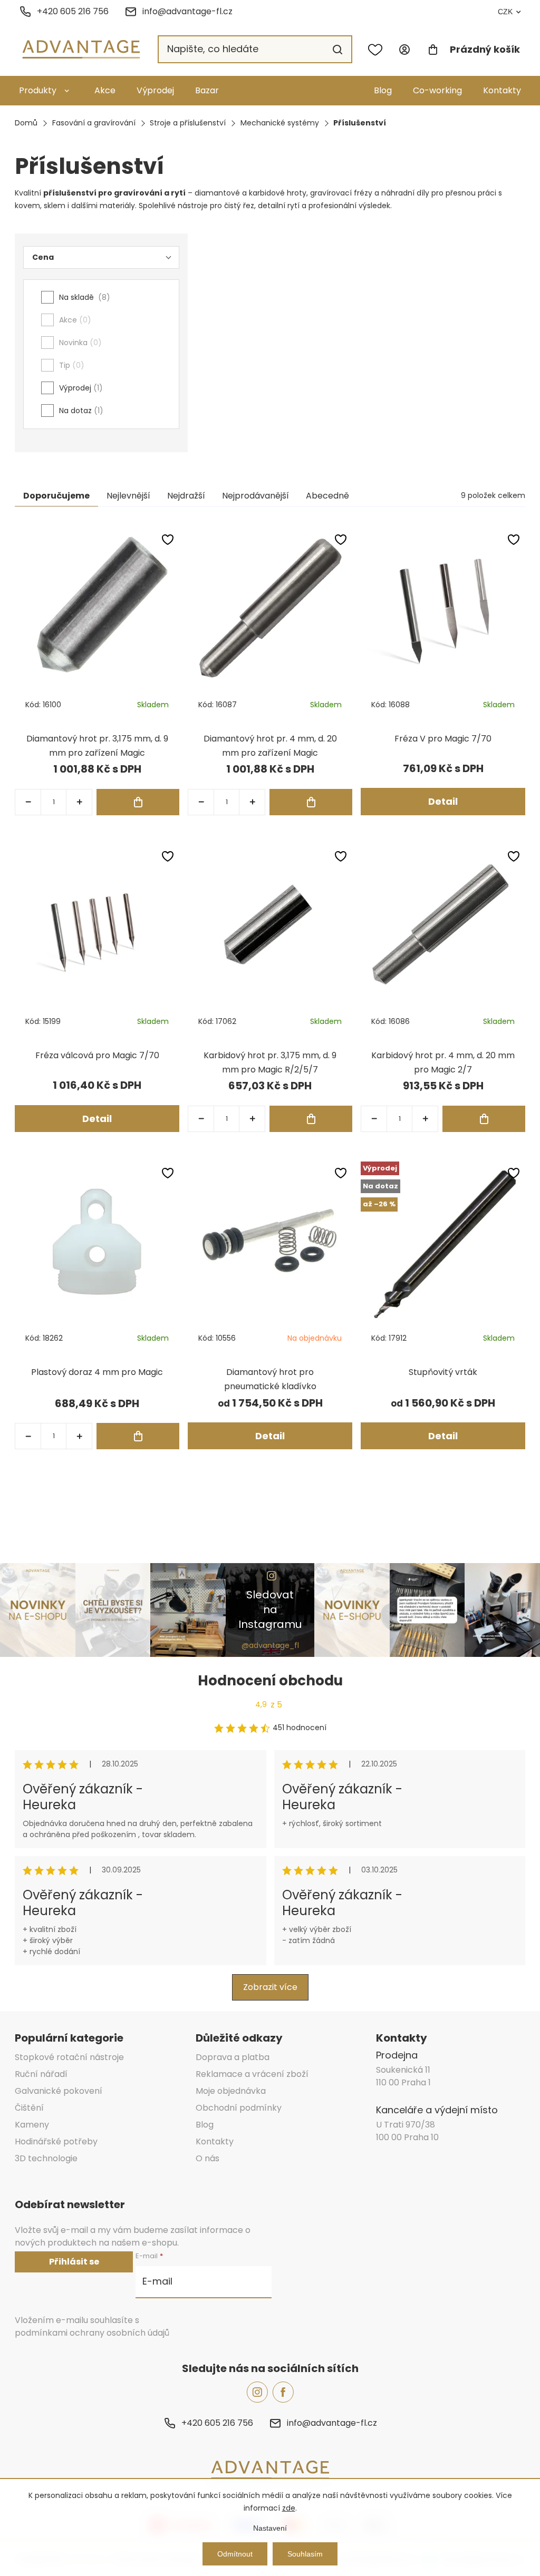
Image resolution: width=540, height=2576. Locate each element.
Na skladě (83, 297)
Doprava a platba (233, 2057)
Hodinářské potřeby (56, 2141)
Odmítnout (235, 2554)
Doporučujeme (56, 496)
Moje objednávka (231, 2091)
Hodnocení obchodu (270, 1681)
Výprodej (155, 90)
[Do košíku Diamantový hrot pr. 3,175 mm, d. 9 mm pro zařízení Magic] (138, 802)
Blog (383, 90)
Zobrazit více (270, 1987)
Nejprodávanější (255, 496)
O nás (208, 2158)
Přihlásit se (74, 2262)
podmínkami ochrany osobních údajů (92, 2333)
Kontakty (502, 90)
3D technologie (46, 2158)
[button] (79, 802)
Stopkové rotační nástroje (69, 2057)
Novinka (79, 343)
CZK (505, 12)
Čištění (29, 2108)
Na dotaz (79, 411)
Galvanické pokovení (59, 2091)
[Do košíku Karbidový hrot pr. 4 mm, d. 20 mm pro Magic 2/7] (484, 1119)
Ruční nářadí (41, 2074)
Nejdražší (186, 496)
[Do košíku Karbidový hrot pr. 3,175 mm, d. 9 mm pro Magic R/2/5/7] (311, 1119)
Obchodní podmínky (239, 2108)
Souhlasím (305, 2554)
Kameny (32, 2125)
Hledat (337, 50)
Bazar (207, 90)
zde (289, 2508)
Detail (443, 801)
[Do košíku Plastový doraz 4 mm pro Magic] (138, 1436)
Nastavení (270, 2528)
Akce (105, 90)
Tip (70, 365)
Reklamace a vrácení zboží (252, 2074)
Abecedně (327, 496)
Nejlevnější (128, 496)
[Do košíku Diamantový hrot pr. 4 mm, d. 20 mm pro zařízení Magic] (311, 802)
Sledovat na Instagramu (270, 1609)
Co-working (437, 90)
